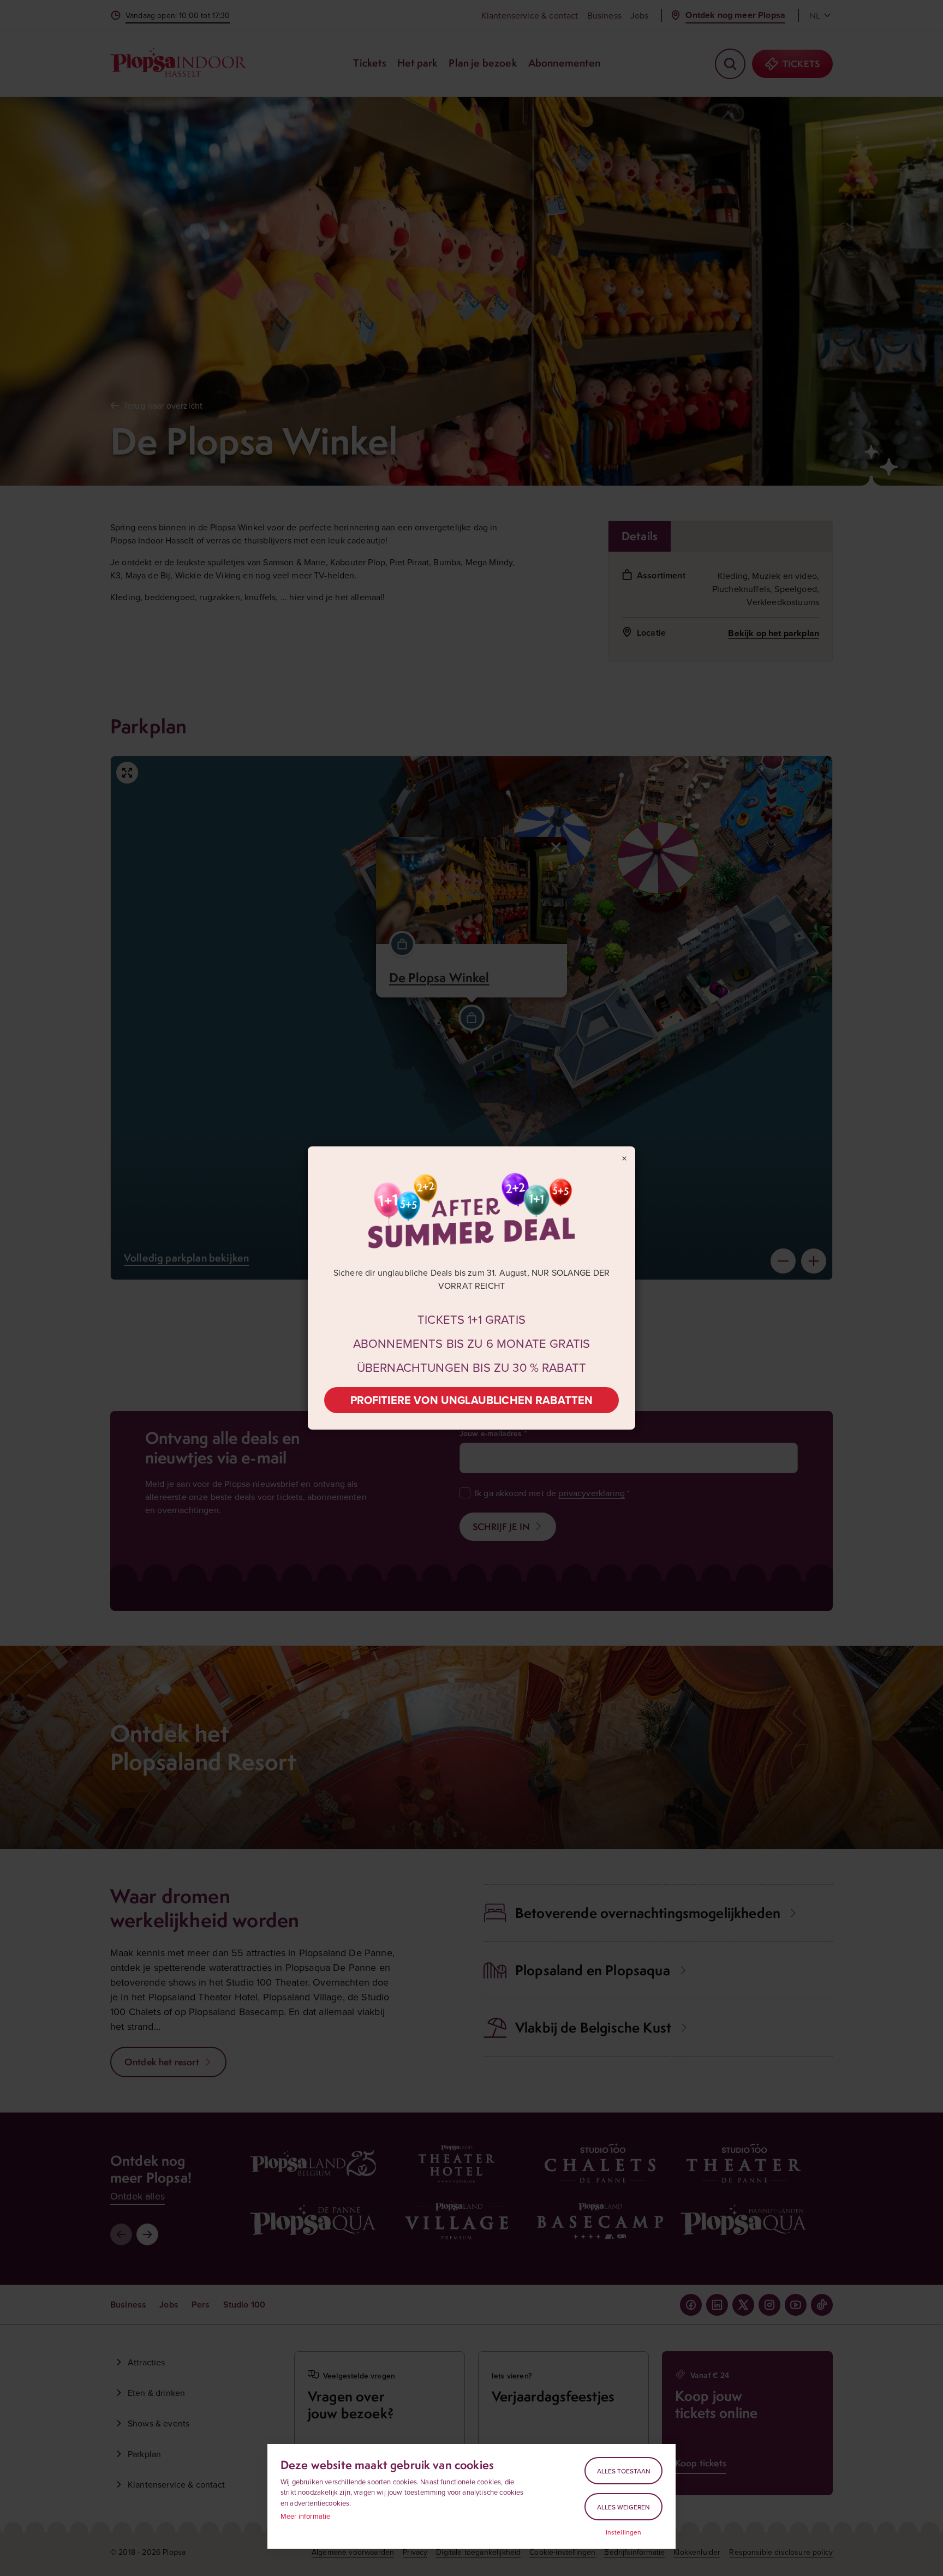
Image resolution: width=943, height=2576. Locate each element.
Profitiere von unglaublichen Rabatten (472, 1400)
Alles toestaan (624, 2471)
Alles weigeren (623, 2507)
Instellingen (624, 2532)
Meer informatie (305, 2516)
